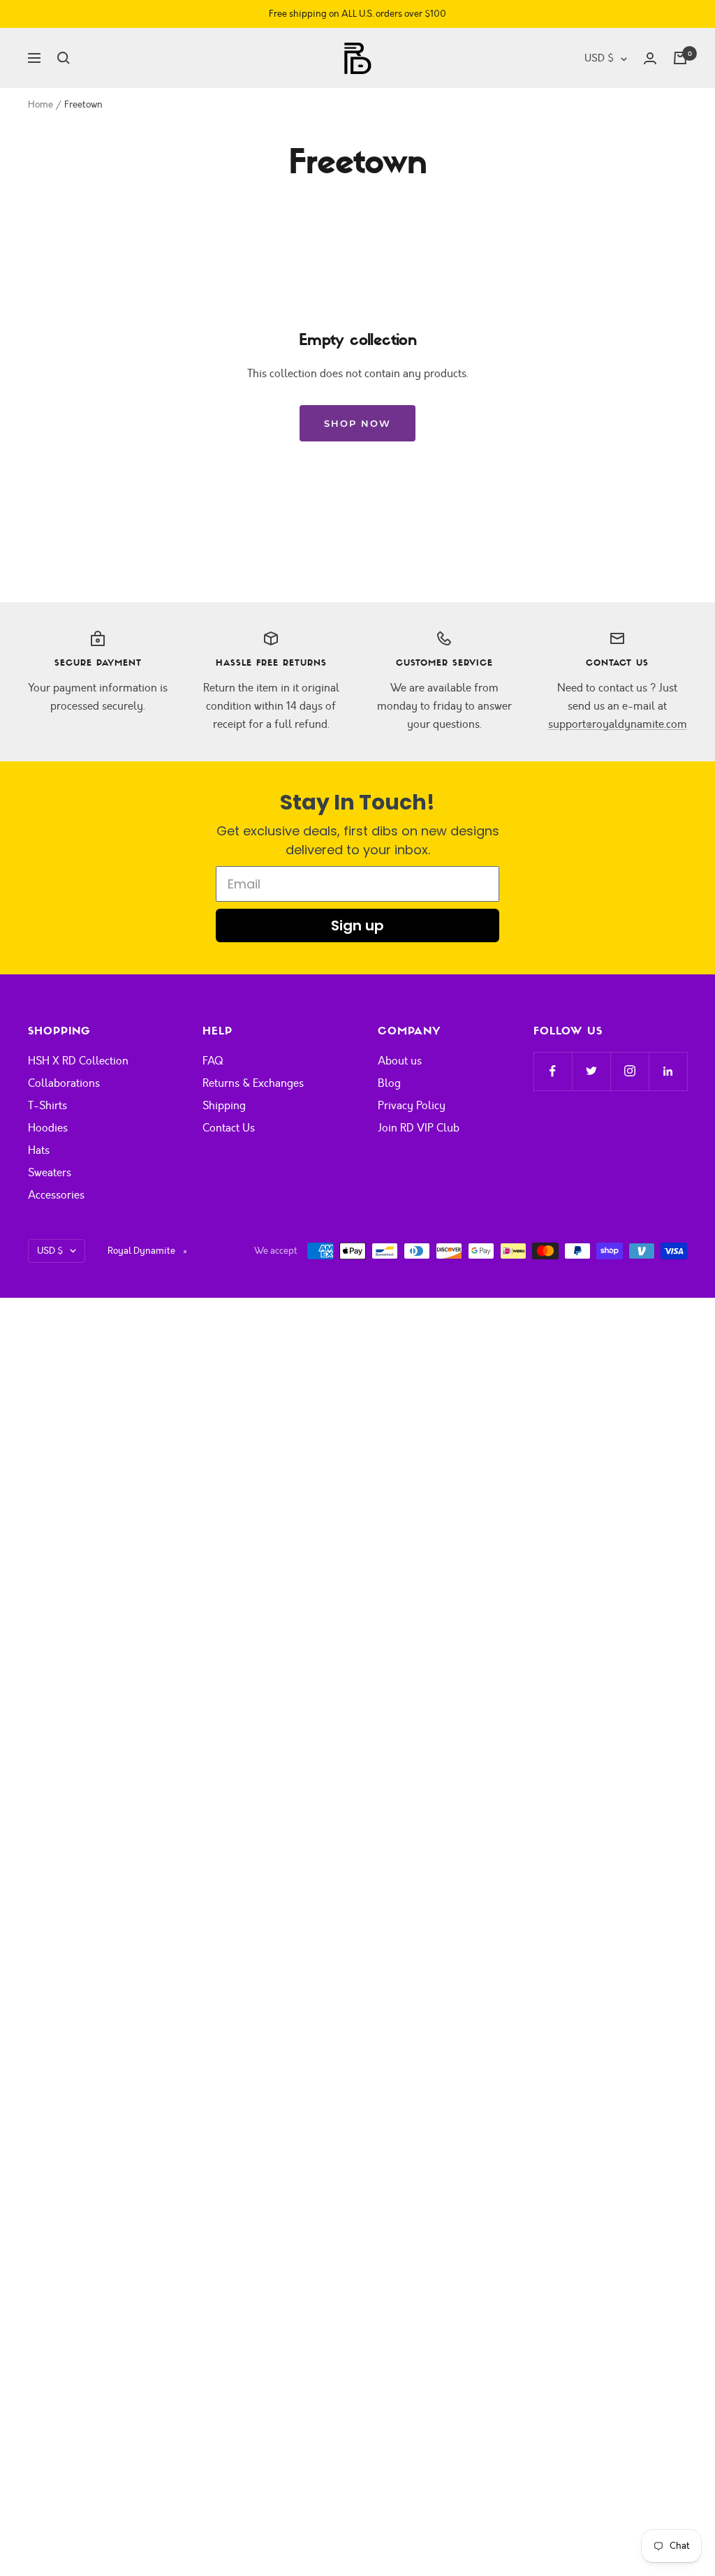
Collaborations (64, 1083)
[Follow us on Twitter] (591, 1071)
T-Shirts (47, 1106)
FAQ (213, 1061)
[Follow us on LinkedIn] (668, 1071)
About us (400, 1061)
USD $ (599, 58)
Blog (389, 1083)
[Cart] (680, 58)
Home (40, 105)
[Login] (650, 58)
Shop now (357, 423)
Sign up (357, 925)
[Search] (64, 58)
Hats (39, 1150)
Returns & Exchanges (253, 1083)
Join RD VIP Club (419, 1128)
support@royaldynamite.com (618, 724)
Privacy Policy (412, 1106)
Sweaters (50, 1173)
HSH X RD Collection (78, 1061)
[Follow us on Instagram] (629, 1071)
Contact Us (229, 1128)
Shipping (224, 1106)
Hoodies (48, 1128)
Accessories (56, 1195)
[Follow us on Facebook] (553, 1071)
